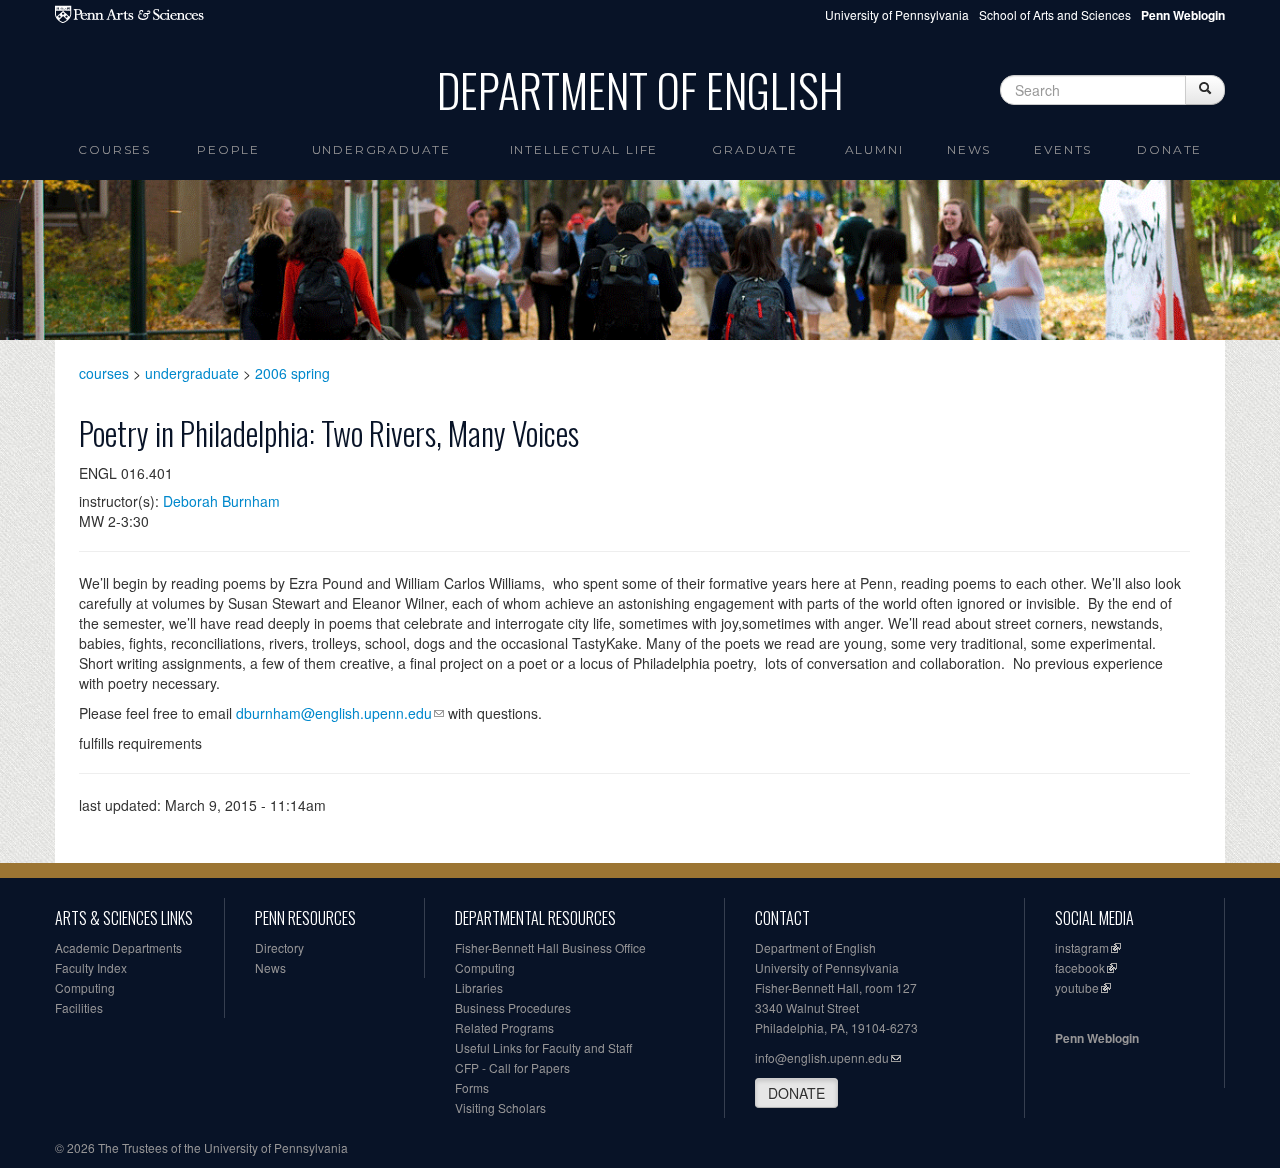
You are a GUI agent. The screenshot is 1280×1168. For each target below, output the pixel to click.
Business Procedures (513, 1007)
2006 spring (292, 373)
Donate (1169, 149)
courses (104, 373)
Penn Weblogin (1097, 1038)
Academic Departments (118, 947)
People (228, 149)
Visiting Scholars (500, 1107)
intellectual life (584, 149)
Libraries (479, 987)
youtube (1077, 987)
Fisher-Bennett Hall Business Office (550, 947)
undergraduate (192, 373)
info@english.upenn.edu (822, 1057)
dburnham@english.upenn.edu (334, 713)
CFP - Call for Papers (512, 1067)
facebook (1080, 967)
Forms (472, 1087)
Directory (279, 947)
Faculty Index (91, 967)
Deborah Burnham (221, 501)
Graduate (754, 149)
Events (1063, 149)
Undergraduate (381, 149)
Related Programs (504, 1027)
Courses (114, 149)
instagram (1082, 947)
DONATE (796, 1093)
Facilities (79, 1007)
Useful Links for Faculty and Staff (543, 1047)
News (969, 149)
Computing (85, 987)
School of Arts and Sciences (1055, 14)
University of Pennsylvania (897, 14)
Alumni (874, 149)
